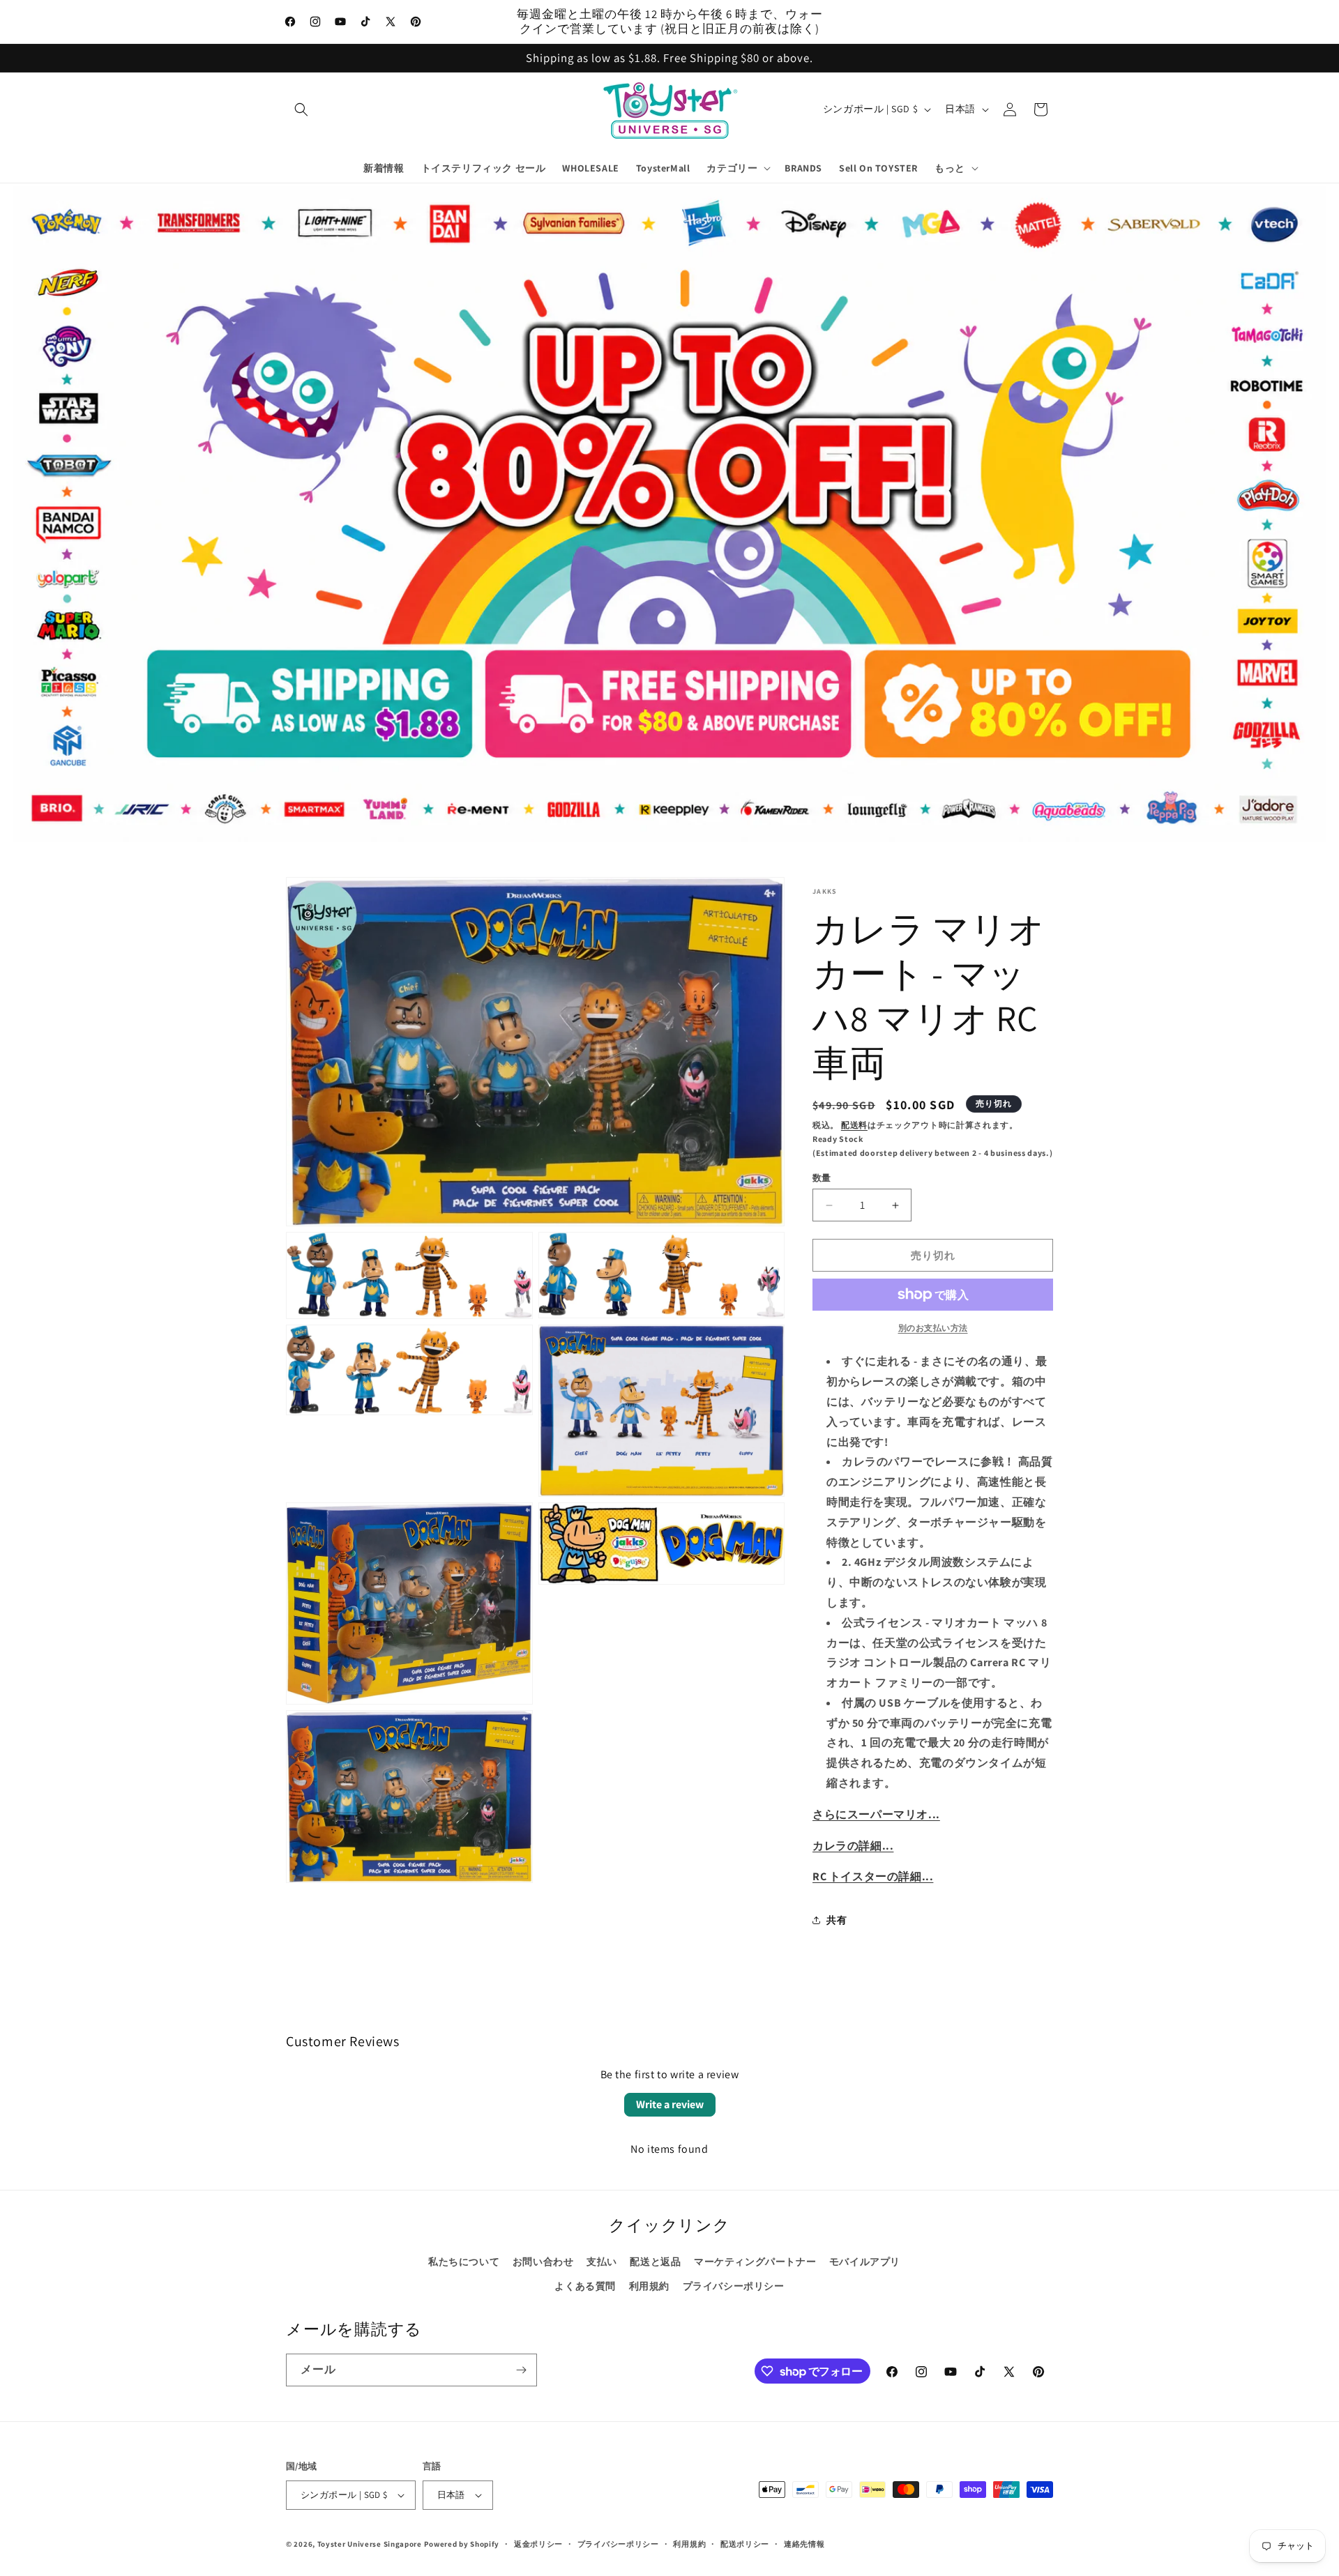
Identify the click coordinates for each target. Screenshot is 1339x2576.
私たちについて (464, 2262)
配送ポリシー (745, 2544)
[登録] (521, 2370)
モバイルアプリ (865, 2262)
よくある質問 (585, 2286)
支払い (602, 2262)
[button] (301, 109)
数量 (822, 1178)
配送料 (854, 1125)
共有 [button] (837, 1920)
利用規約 (649, 2286)
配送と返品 (655, 2262)
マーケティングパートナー (755, 2262)
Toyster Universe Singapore (370, 2544)
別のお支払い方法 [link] (933, 1328)
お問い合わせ (543, 2262)
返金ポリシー (538, 2544)
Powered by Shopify (462, 2544)
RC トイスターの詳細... (873, 1876)
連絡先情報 (804, 2544)
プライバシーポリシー (734, 2286)
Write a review (670, 2104)
